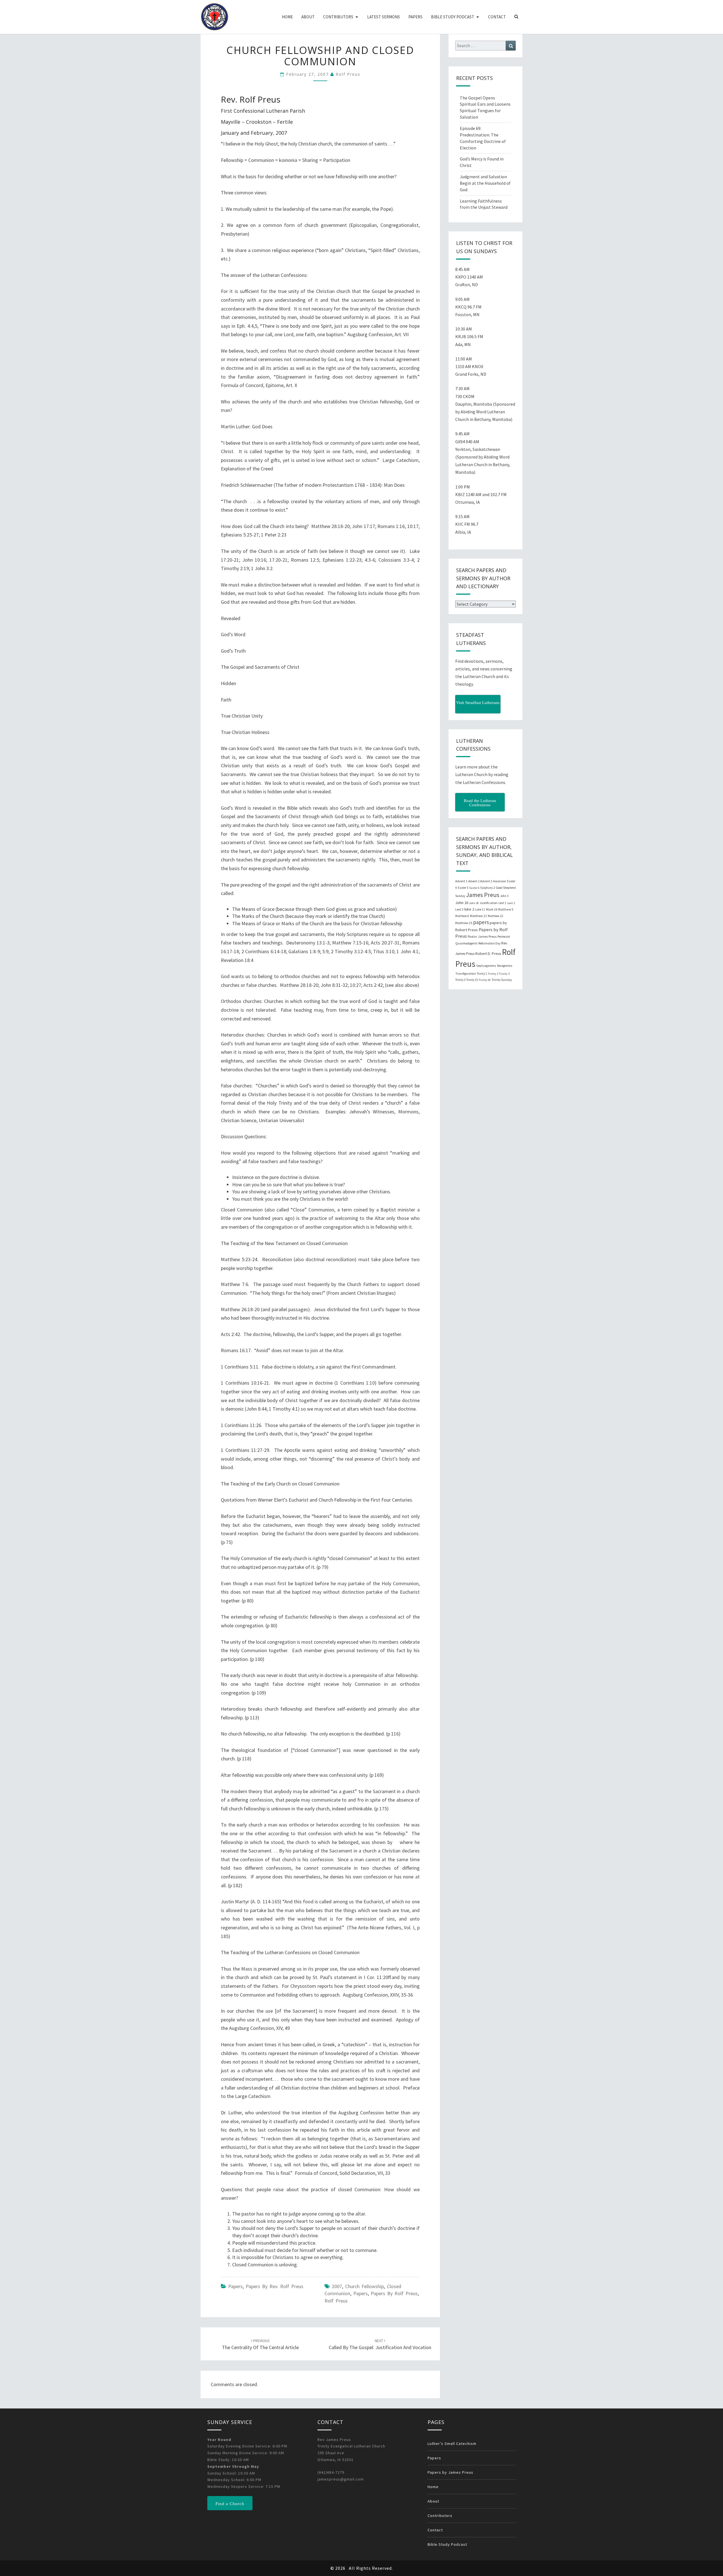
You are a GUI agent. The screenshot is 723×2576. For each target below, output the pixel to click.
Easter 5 (463, 888)
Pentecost (504, 937)
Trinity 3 (504, 974)
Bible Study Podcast (453, 17)
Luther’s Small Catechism (452, 2443)
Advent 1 (461, 881)
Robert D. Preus (488, 953)
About (308, 17)
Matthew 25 (464, 923)
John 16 (462, 903)
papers (361, 2293)
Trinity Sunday (502, 980)
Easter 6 (474, 888)
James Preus (483, 895)
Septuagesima (486, 966)
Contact (497, 17)
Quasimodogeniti (466, 943)
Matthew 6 (462, 916)
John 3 (504, 896)
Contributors (338, 17)
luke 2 (469, 909)
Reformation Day (489, 943)
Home (287, 17)
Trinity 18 (485, 980)
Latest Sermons (384, 17)
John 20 (474, 903)
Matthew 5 (506, 909)
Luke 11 (480, 909)
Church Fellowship (364, 2286)
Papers (415, 17)
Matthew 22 (496, 916)
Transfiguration (466, 974)
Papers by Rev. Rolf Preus (275, 2286)
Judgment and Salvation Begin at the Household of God (485, 183)
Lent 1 (502, 903)
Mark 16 (492, 909)
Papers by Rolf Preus (394, 2293)
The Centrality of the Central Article (260, 2344)
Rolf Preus (348, 74)
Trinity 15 (472, 980)
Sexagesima (505, 966)
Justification (489, 903)
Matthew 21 (478, 916)
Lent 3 (459, 909)
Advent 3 (486, 881)
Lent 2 (511, 903)
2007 (337, 2286)
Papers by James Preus (450, 2472)
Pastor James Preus (482, 936)
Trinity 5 (460, 980)
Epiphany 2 (488, 888)
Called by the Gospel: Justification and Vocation (380, 2344)
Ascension (500, 881)
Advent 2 (474, 881)
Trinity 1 (482, 974)
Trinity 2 (493, 974)
